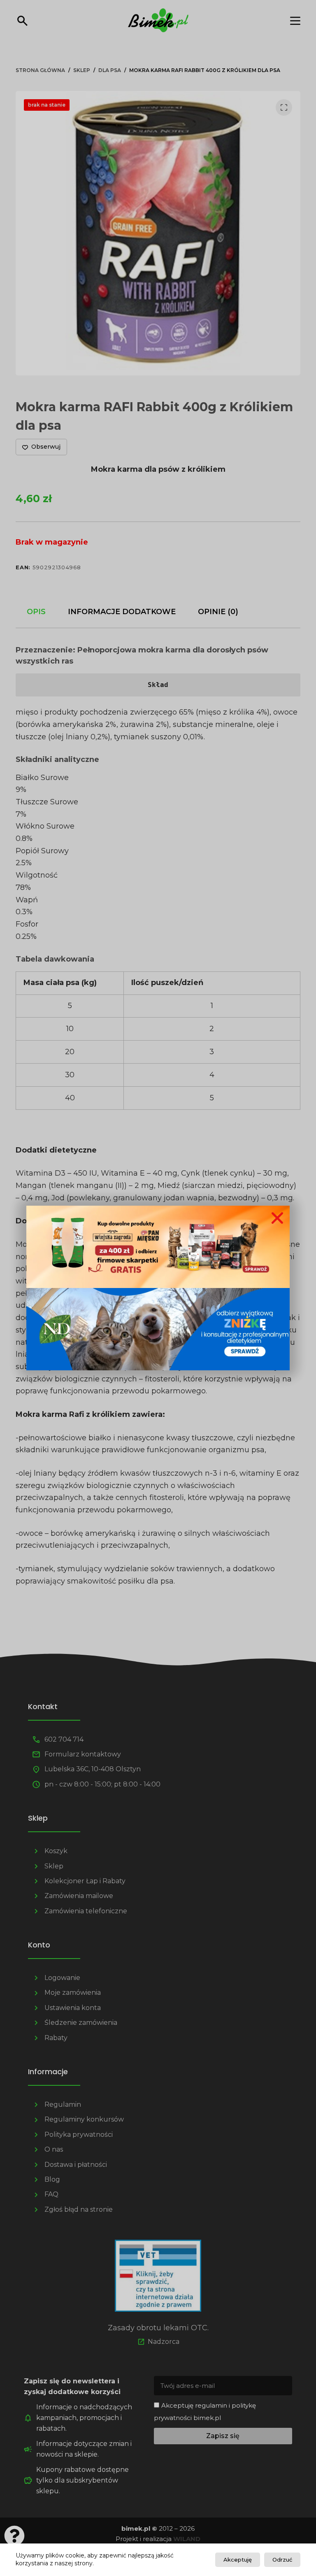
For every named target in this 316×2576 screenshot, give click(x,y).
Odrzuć (282, 2560)
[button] (277, 1218)
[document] (158, 1288)
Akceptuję (238, 2560)
